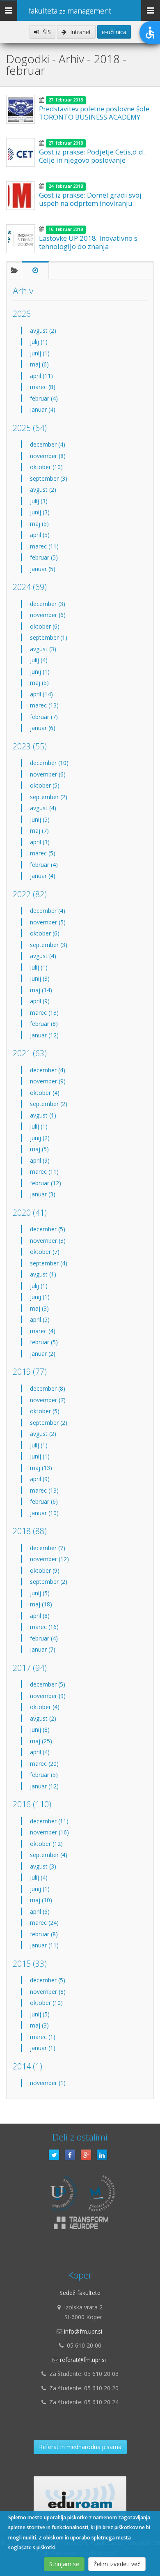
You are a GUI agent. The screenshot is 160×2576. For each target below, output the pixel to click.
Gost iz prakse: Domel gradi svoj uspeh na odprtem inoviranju (90, 199)
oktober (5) (45, 785)
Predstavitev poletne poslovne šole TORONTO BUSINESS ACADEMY (94, 113)
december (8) (48, 1388)
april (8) (40, 1616)
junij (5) (40, 819)
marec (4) (43, 1331)
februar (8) (44, 1024)
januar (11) (44, 1945)
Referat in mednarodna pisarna (80, 2447)
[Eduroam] (80, 2497)
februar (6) (44, 1501)
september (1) (49, 637)
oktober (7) (45, 1252)
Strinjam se (64, 2564)
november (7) (48, 1400)
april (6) (40, 1911)
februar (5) (44, 557)
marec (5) (43, 853)
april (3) (40, 842)
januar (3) (43, 1194)
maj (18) (41, 1604)
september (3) (49, 478)
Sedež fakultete (80, 2293)
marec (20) (44, 1764)
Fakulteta (70, 11)
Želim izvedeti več (117, 2564)
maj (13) (41, 1468)
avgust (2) (43, 331)
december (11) (49, 1821)
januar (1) (43, 2048)
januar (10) (44, 1513)
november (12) (49, 1559)
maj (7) (39, 831)
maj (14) (41, 990)
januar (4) (43, 409)
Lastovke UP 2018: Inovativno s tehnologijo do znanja (88, 242)
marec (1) (43, 2037)
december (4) (48, 444)
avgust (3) (43, 649)
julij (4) (39, 660)
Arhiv (23, 291)
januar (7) (43, 1649)
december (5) (48, 1229)
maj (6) (39, 364)
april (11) (41, 376)
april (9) (40, 1001)
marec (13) (44, 705)
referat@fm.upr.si (83, 2360)
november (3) (48, 1241)
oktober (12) (46, 1844)
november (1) (48, 2083)
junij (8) (40, 1729)
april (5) (40, 535)
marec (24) (44, 1923)
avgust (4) (43, 808)
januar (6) (43, 728)
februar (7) (44, 717)
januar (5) (43, 569)
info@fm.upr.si (83, 2331)
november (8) (48, 456)
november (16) (49, 1832)
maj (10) (41, 1900)
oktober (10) (46, 467)
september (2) (49, 797)
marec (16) (44, 1627)
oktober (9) (45, 1570)
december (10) (49, 763)
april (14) (41, 694)
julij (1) (39, 342)
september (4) (49, 1263)
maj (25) (41, 1741)
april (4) (40, 1752)
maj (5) (39, 524)
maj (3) (39, 1308)
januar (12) (44, 1035)
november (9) (48, 1081)
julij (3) (39, 501)
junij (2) (40, 1138)
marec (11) (44, 546)
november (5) (48, 922)
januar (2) (43, 1354)
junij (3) (40, 512)
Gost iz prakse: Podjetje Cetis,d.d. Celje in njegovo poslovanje (92, 156)
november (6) (48, 615)
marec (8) (43, 387)
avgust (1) (43, 1115)
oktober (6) (45, 626)
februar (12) (46, 1183)
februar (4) (44, 398)
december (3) (48, 604)
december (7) (48, 1548)
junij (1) (40, 353)
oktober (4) (45, 1093)
